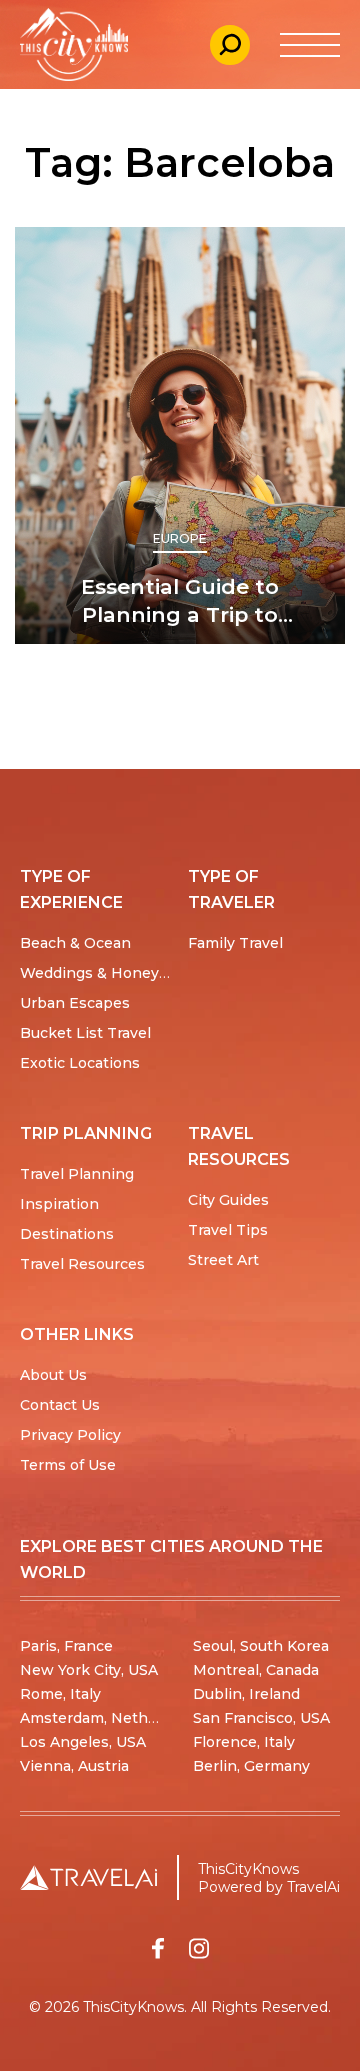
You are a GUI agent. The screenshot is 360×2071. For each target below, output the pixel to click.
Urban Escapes (75, 1003)
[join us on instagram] (199, 1948)
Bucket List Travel (85, 1033)
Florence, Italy (244, 1742)
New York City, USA (89, 1670)
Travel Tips (228, 1230)
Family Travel (235, 943)
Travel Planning (77, 1174)
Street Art (223, 1260)
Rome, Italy (60, 1694)
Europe (180, 538)
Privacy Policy (70, 1435)
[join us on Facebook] (158, 1948)
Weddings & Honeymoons (114, 973)
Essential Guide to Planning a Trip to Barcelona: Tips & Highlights (180, 601)
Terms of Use (68, 1465)
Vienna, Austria (74, 1766)
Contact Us (60, 1405)
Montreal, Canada (256, 1670)
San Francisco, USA (261, 1718)
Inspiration (59, 1204)
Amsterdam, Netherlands (111, 1718)
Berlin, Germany (251, 1766)
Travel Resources (82, 1264)
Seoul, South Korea (261, 1646)
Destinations (67, 1234)
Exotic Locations (80, 1063)
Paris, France (66, 1646)
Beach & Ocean (75, 943)
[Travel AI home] (88, 1878)
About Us (53, 1375)
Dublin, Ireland (246, 1694)
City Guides (228, 1200)
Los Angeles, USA (83, 1742)
